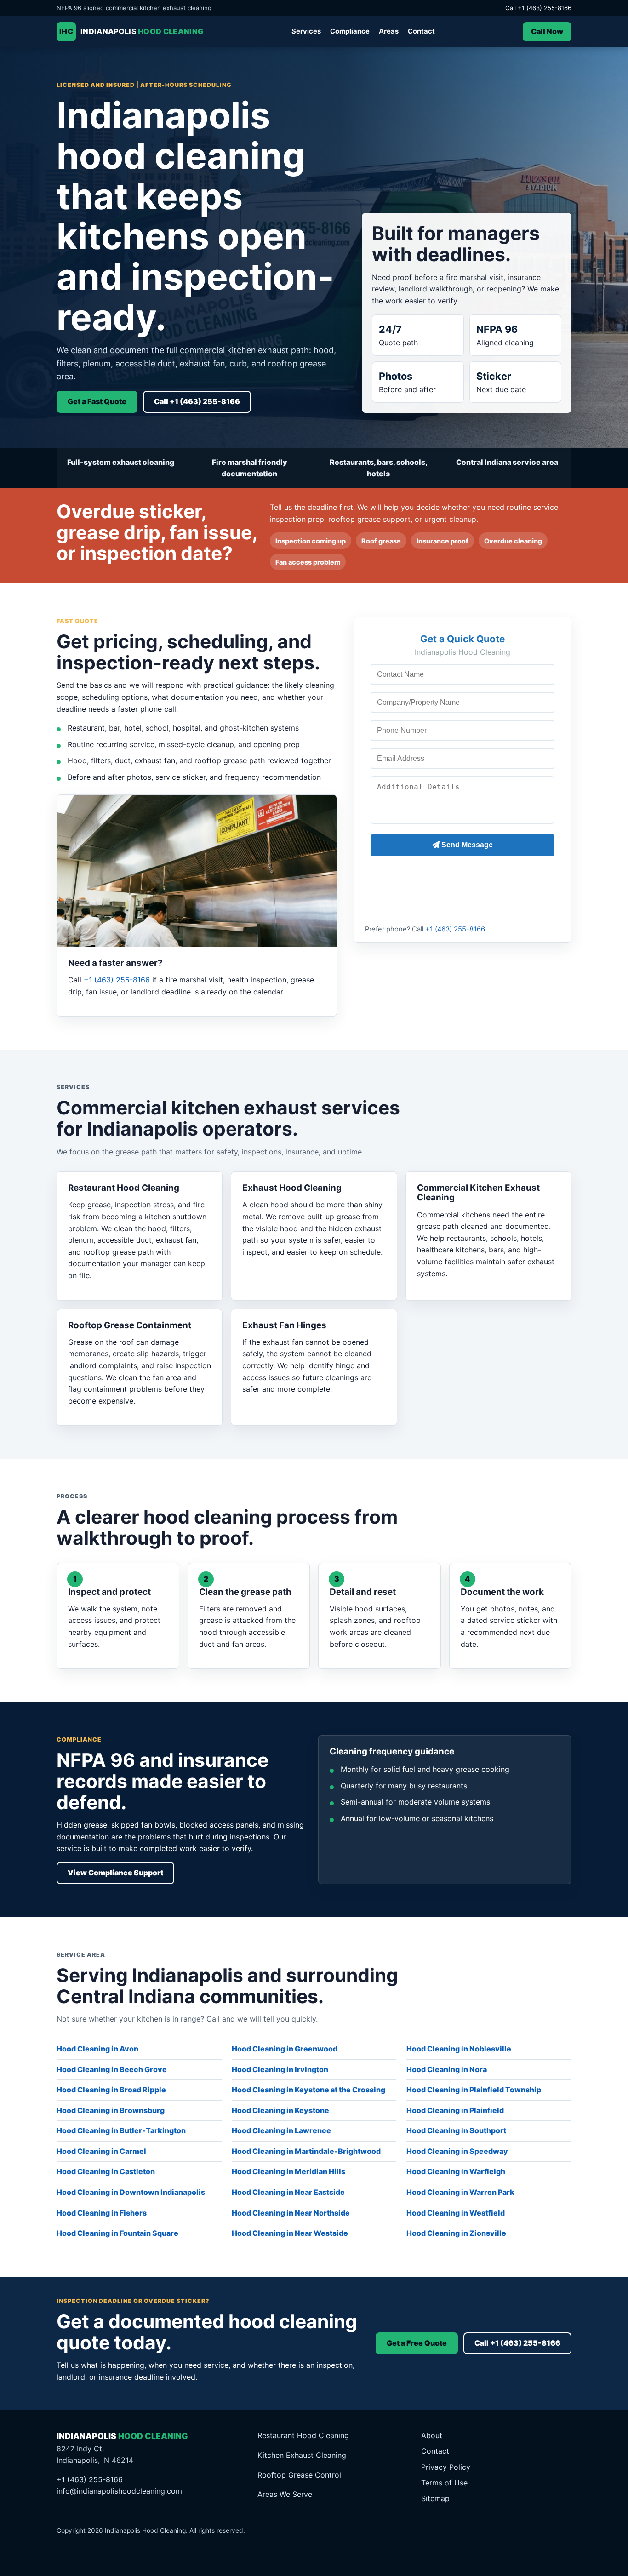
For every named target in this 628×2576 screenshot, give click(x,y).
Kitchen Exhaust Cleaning (302, 2455)
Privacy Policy (446, 2467)
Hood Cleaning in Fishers (102, 2213)
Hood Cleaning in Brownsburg (111, 2110)
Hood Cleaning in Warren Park (460, 2192)
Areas (389, 31)
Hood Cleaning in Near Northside (291, 2213)
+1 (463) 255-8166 (117, 980)
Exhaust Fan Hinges (284, 1325)
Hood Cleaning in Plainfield (455, 2110)
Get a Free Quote (417, 2343)
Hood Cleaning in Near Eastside (288, 2192)
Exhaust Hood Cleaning (292, 1188)
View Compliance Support (115, 1873)
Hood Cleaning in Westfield (456, 2213)
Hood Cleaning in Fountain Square (117, 2233)
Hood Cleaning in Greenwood (285, 2049)
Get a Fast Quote (97, 401)
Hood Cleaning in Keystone (280, 2110)
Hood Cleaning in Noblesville (459, 2049)
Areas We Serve (285, 2494)
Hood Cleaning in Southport (456, 2130)
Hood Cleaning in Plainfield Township (474, 2090)
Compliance (350, 31)
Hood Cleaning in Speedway (457, 2151)
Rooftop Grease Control (299, 2475)
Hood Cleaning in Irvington (280, 2069)
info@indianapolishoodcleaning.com (119, 2491)
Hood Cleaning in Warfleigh (456, 2171)
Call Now (547, 31)
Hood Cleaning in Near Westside (290, 2233)
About (432, 2435)
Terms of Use (444, 2483)
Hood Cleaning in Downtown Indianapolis (131, 2192)
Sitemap (435, 2498)
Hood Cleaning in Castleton (106, 2171)
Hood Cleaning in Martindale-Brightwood (306, 2151)
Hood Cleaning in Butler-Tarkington (121, 2130)
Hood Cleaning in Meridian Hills (288, 2171)
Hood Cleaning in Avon (97, 2049)
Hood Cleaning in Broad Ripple (111, 2090)
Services (306, 31)
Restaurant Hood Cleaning (124, 1188)
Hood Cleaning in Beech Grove (112, 2069)
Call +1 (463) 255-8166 (538, 8)
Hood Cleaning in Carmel (101, 2151)
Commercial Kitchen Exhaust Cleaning (478, 1193)
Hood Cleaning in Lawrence (281, 2130)
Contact (421, 31)
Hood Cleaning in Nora (447, 2069)
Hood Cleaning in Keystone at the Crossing (308, 2090)
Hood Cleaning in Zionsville (456, 2233)
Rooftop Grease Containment (130, 1325)
